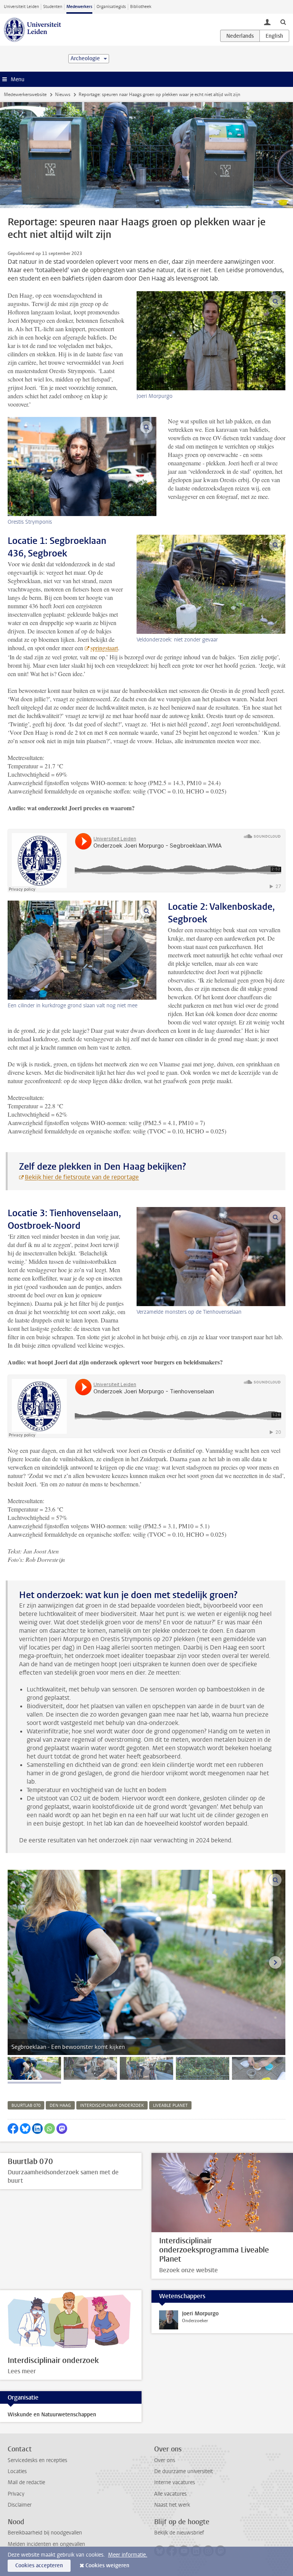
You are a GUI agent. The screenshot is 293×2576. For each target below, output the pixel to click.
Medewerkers (79, 7)
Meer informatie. (128, 2555)
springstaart (104, 648)
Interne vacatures (175, 2482)
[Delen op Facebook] (13, 2129)
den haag (60, 2106)
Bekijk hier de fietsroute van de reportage (82, 1177)
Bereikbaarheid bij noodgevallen (45, 2533)
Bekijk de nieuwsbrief (179, 2533)
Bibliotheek (141, 7)
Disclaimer (20, 2505)
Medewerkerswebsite (25, 95)
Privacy (16, 2494)
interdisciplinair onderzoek (112, 2106)
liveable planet (170, 2106)
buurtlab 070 (26, 2106)
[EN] (274, 36)
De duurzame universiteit (184, 2471)
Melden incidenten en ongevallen (46, 2544)
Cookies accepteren (39, 2566)
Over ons (165, 2460)
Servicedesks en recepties (37, 2460)
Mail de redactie (26, 2482)
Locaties (17, 2471)
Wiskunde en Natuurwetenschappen (52, 2415)
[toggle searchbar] (283, 22)
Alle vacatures (170, 2494)
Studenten (53, 7)
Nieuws (63, 95)
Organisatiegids (111, 7)
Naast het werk (172, 2505)
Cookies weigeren (107, 2566)
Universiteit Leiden (21, 7)
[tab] (34, 2068)
